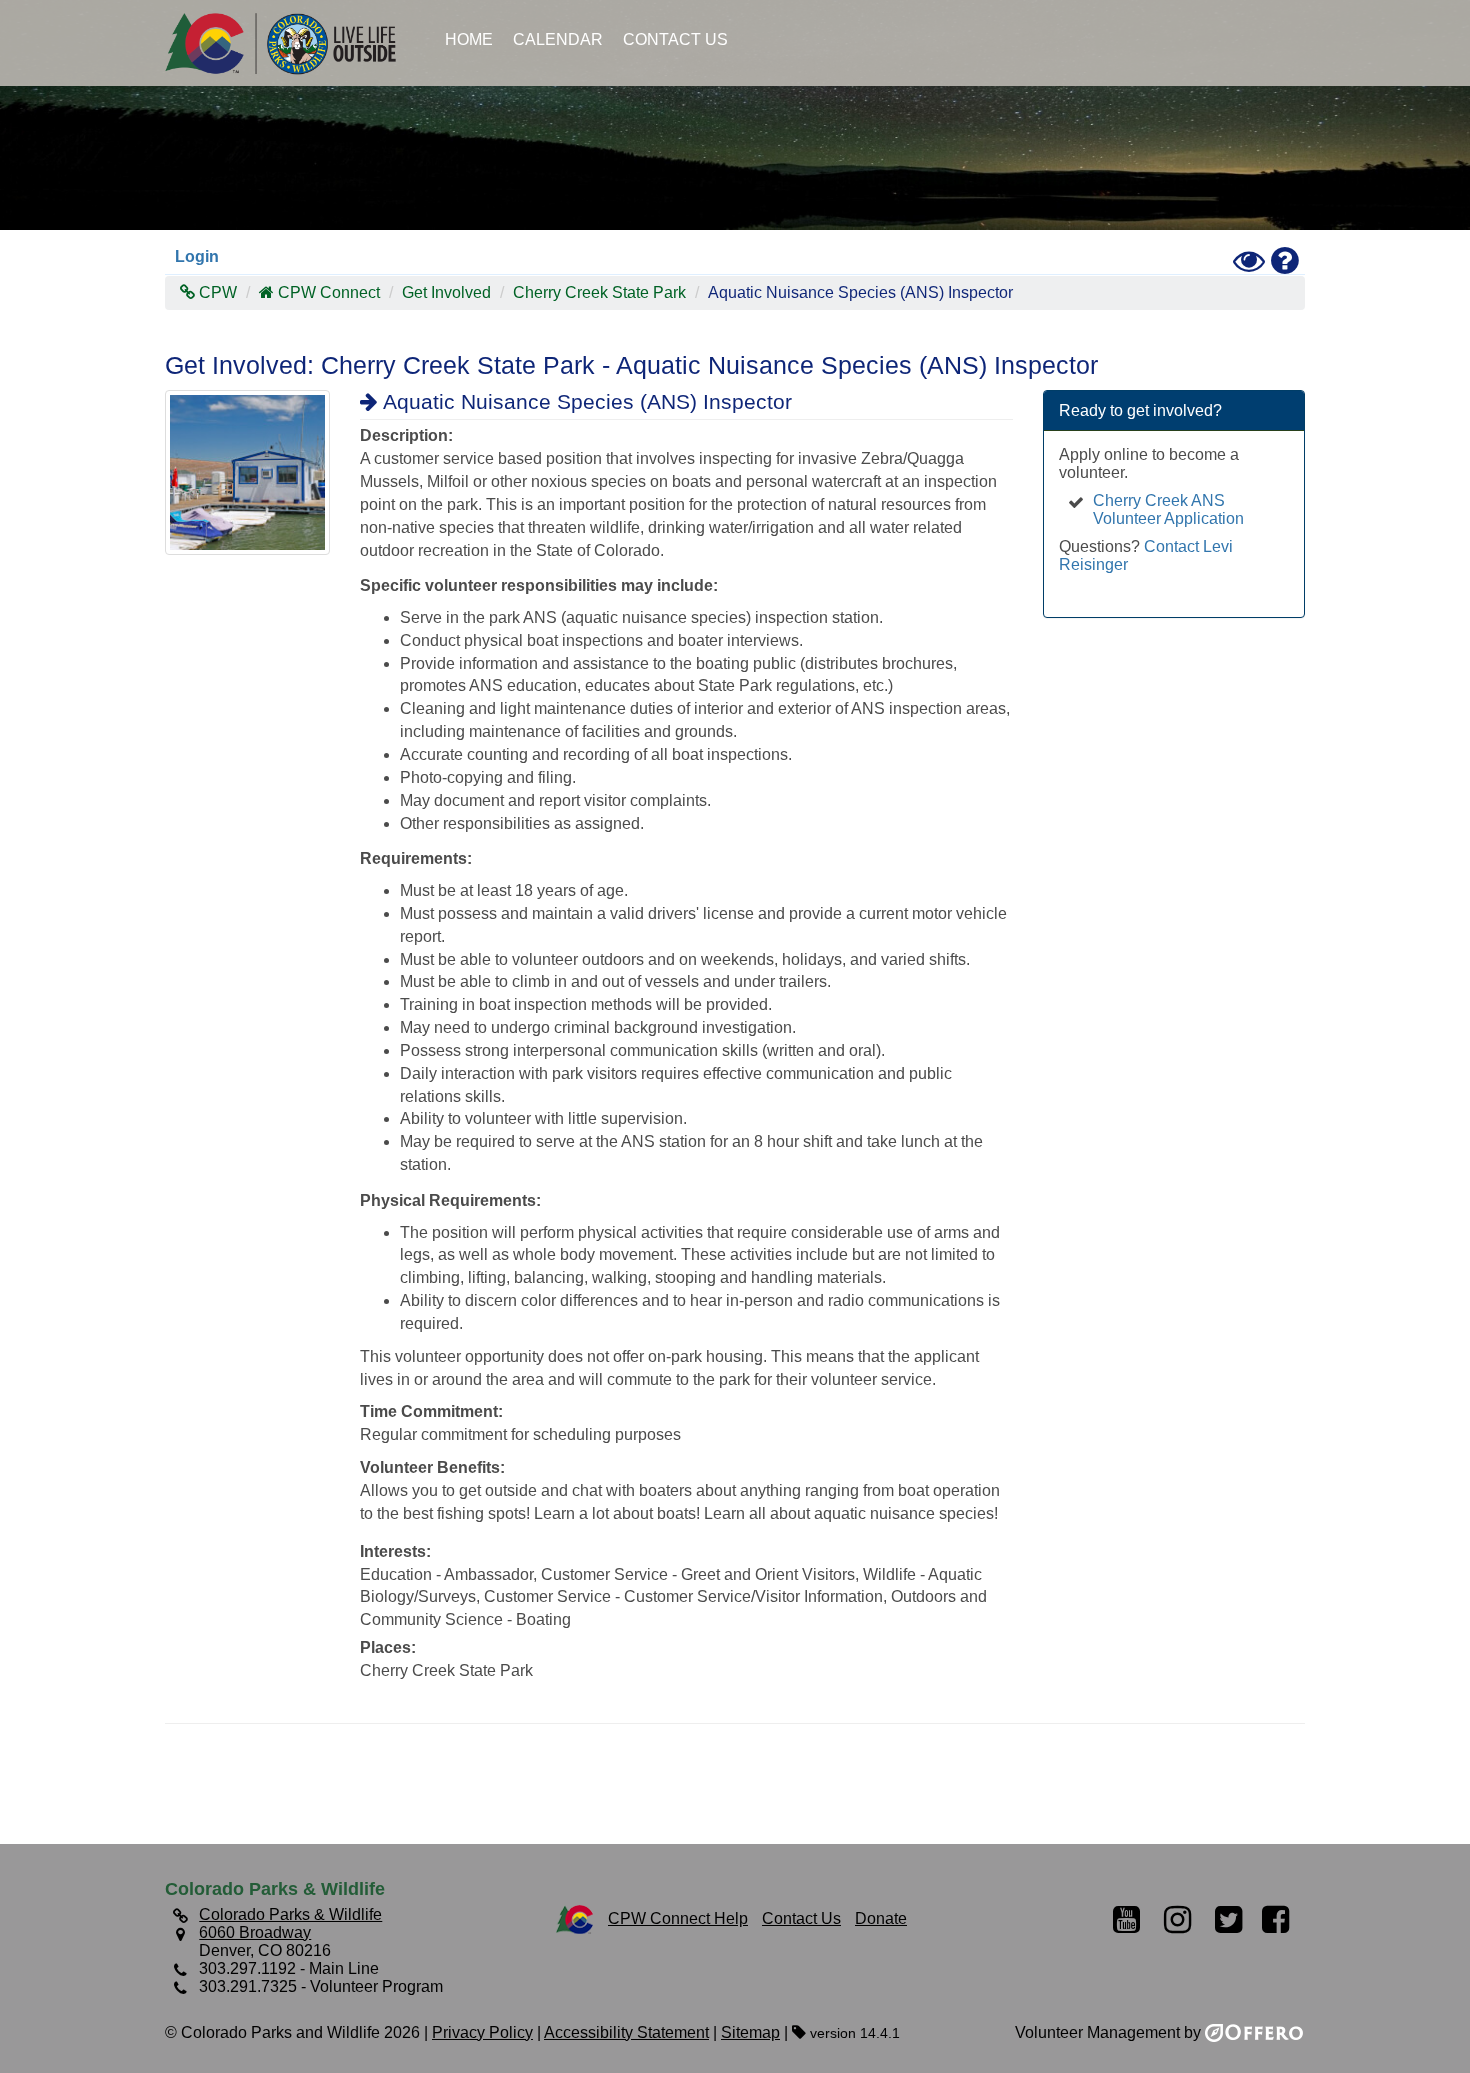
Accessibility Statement (626, 2032)
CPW (216, 292)
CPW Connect (329, 292)
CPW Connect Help (678, 1918)
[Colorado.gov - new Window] (574, 1918)
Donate (881, 1918)
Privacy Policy (482, 2032)
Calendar (558, 39)
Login (197, 256)
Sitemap (750, 2032)
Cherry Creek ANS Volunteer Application (1168, 509)
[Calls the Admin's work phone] (1076, 582)
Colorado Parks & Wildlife (290, 43)
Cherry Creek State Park (599, 292)
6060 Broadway (255, 1932)
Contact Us (675, 39)
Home (469, 39)
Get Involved (446, 292)
